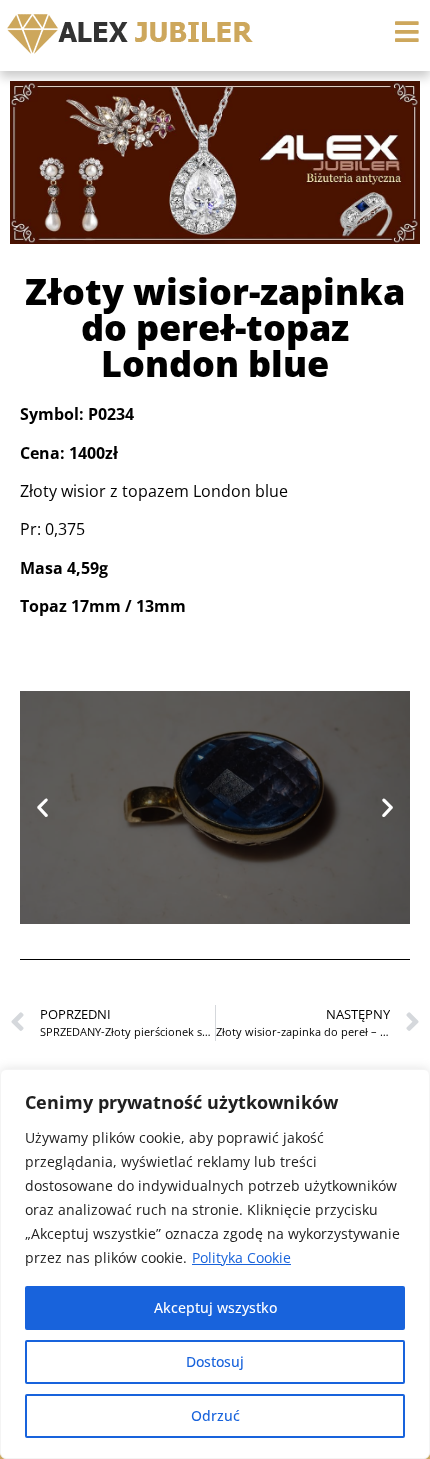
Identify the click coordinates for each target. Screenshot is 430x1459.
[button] (42, 807)
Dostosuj (215, 1361)
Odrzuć (215, 1415)
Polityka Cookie (241, 1257)
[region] (215, 1264)
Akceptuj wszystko (215, 1307)
